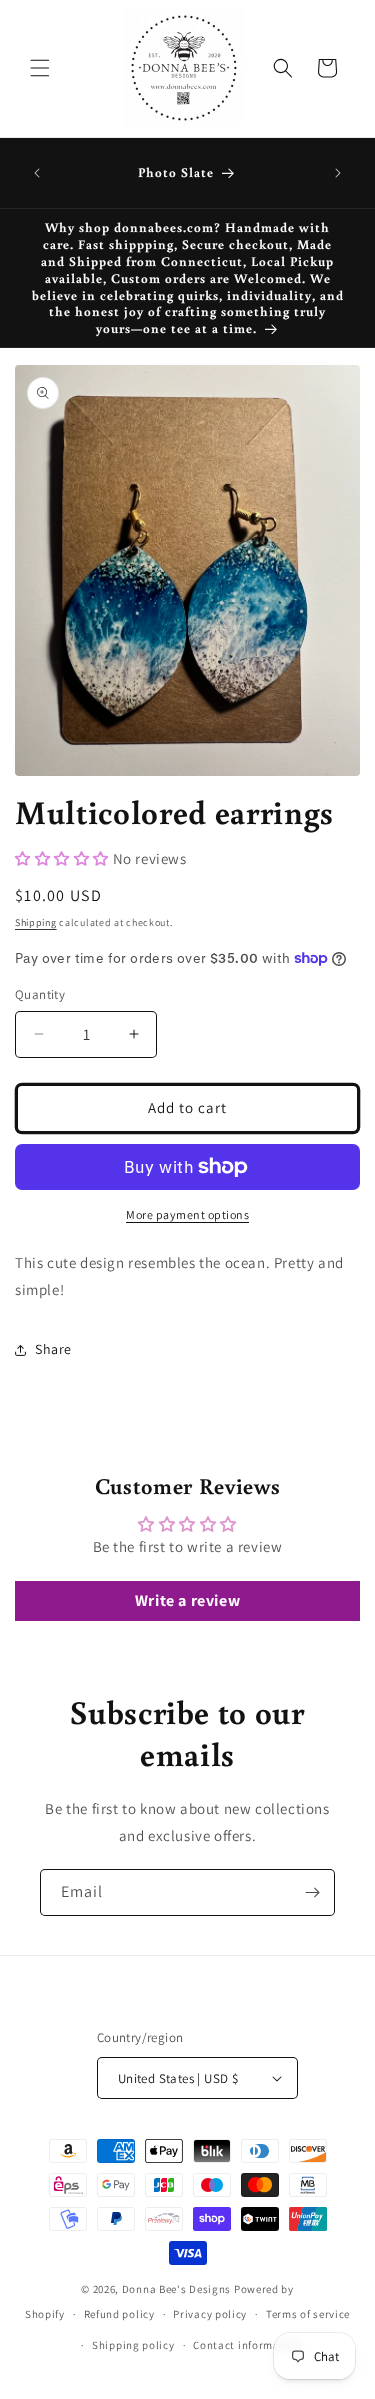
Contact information (247, 2345)
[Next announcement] (338, 173)
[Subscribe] (312, 1892)
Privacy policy (210, 2314)
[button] (40, 68)
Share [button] (53, 1349)
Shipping (36, 922)
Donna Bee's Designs (176, 2289)
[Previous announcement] (37, 173)
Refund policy (119, 2314)
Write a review (187, 1600)
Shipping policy (133, 2345)
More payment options (187, 1214)
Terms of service (308, 2314)
